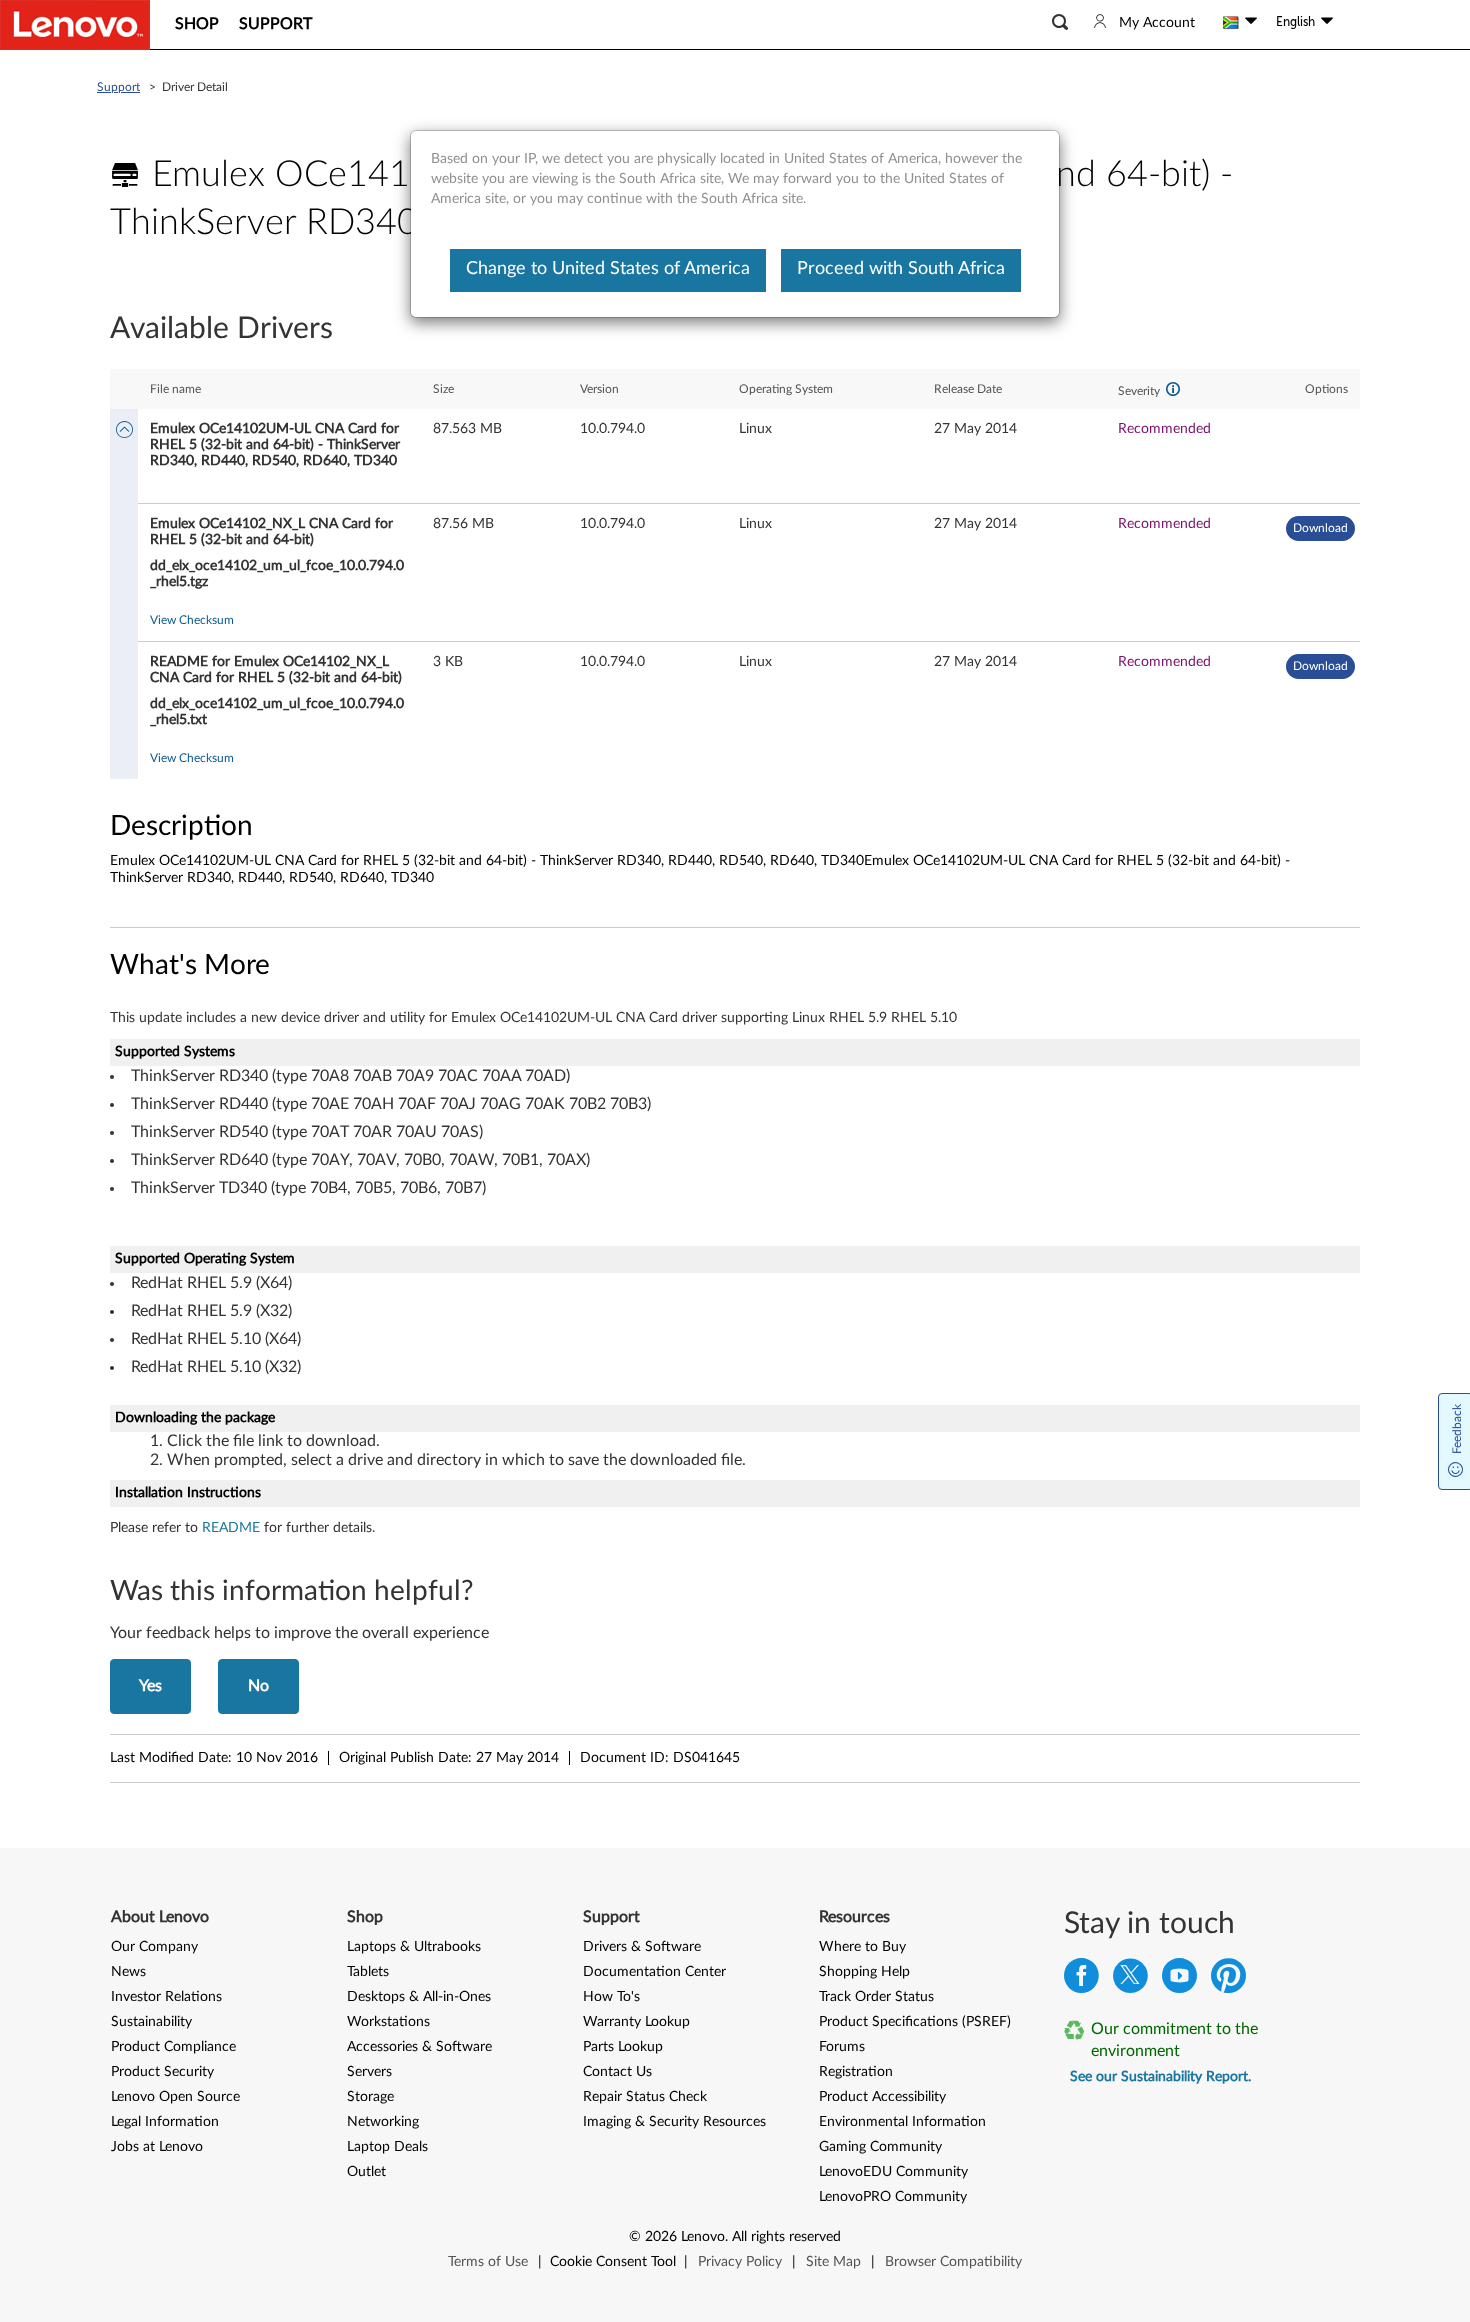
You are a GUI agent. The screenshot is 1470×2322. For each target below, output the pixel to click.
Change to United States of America (608, 269)
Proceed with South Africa (901, 269)
